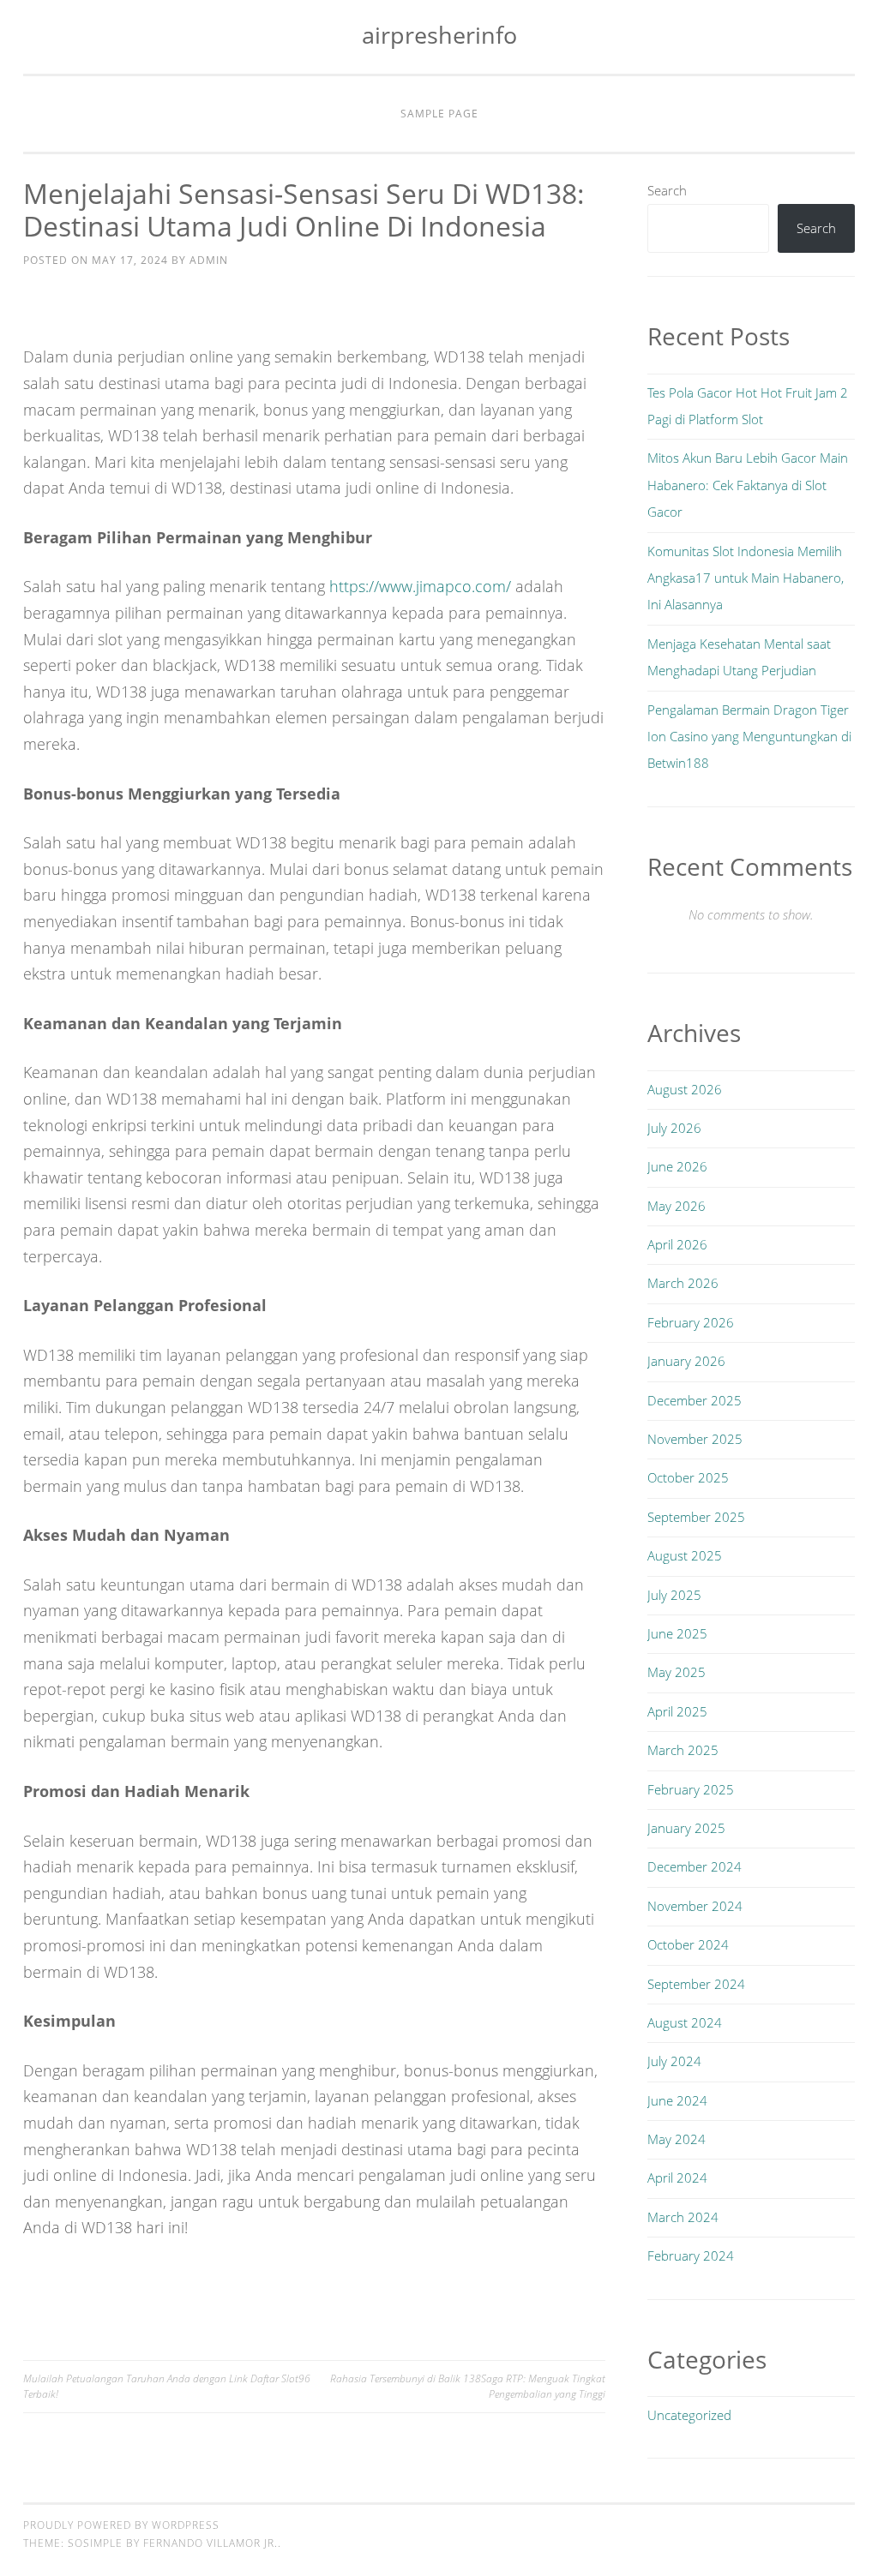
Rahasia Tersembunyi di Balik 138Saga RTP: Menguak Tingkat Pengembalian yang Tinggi (468, 2386)
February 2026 (691, 1322)
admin (209, 260)
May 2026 (677, 1206)
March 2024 (683, 2217)
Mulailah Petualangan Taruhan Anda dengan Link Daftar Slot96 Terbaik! (167, 2386)
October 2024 (688, 1944)
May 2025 (677, 1672)
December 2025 (695, 1400)
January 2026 (686, 1361)
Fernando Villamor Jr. (210, 2543)
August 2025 (685, 1555)
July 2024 (674, 2061)
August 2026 (685, 1089)
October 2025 (688, 1477)
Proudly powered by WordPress (121, 2525)
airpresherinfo (439, 35)
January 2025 (686, 1828)
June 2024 (677, 2100)
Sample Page (439, 114)
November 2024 (695, 1906)
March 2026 (683, 1283)
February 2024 (691, 2255)
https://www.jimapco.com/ (420, 586)
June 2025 (677, 1633)
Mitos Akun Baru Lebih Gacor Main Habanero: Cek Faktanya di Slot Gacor (748, 485)
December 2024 (695, 1866)
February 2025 (691, 1789)
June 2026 (677, 1166)
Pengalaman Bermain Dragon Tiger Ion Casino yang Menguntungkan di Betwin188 (749, 737)
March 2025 (683, 1750)
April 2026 (677, 1244)
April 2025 (677, 1711)
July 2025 (674, 1595)
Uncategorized (689, 2415)
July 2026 (674, 1128)
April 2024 (677, 2178)
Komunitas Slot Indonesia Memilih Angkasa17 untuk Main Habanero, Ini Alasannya (746, 578)
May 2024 (677, 2139)
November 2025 (695, 1439)
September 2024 (696, 1984)
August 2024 (685, 2022)
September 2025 (696, 1517)
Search (667, 190)
